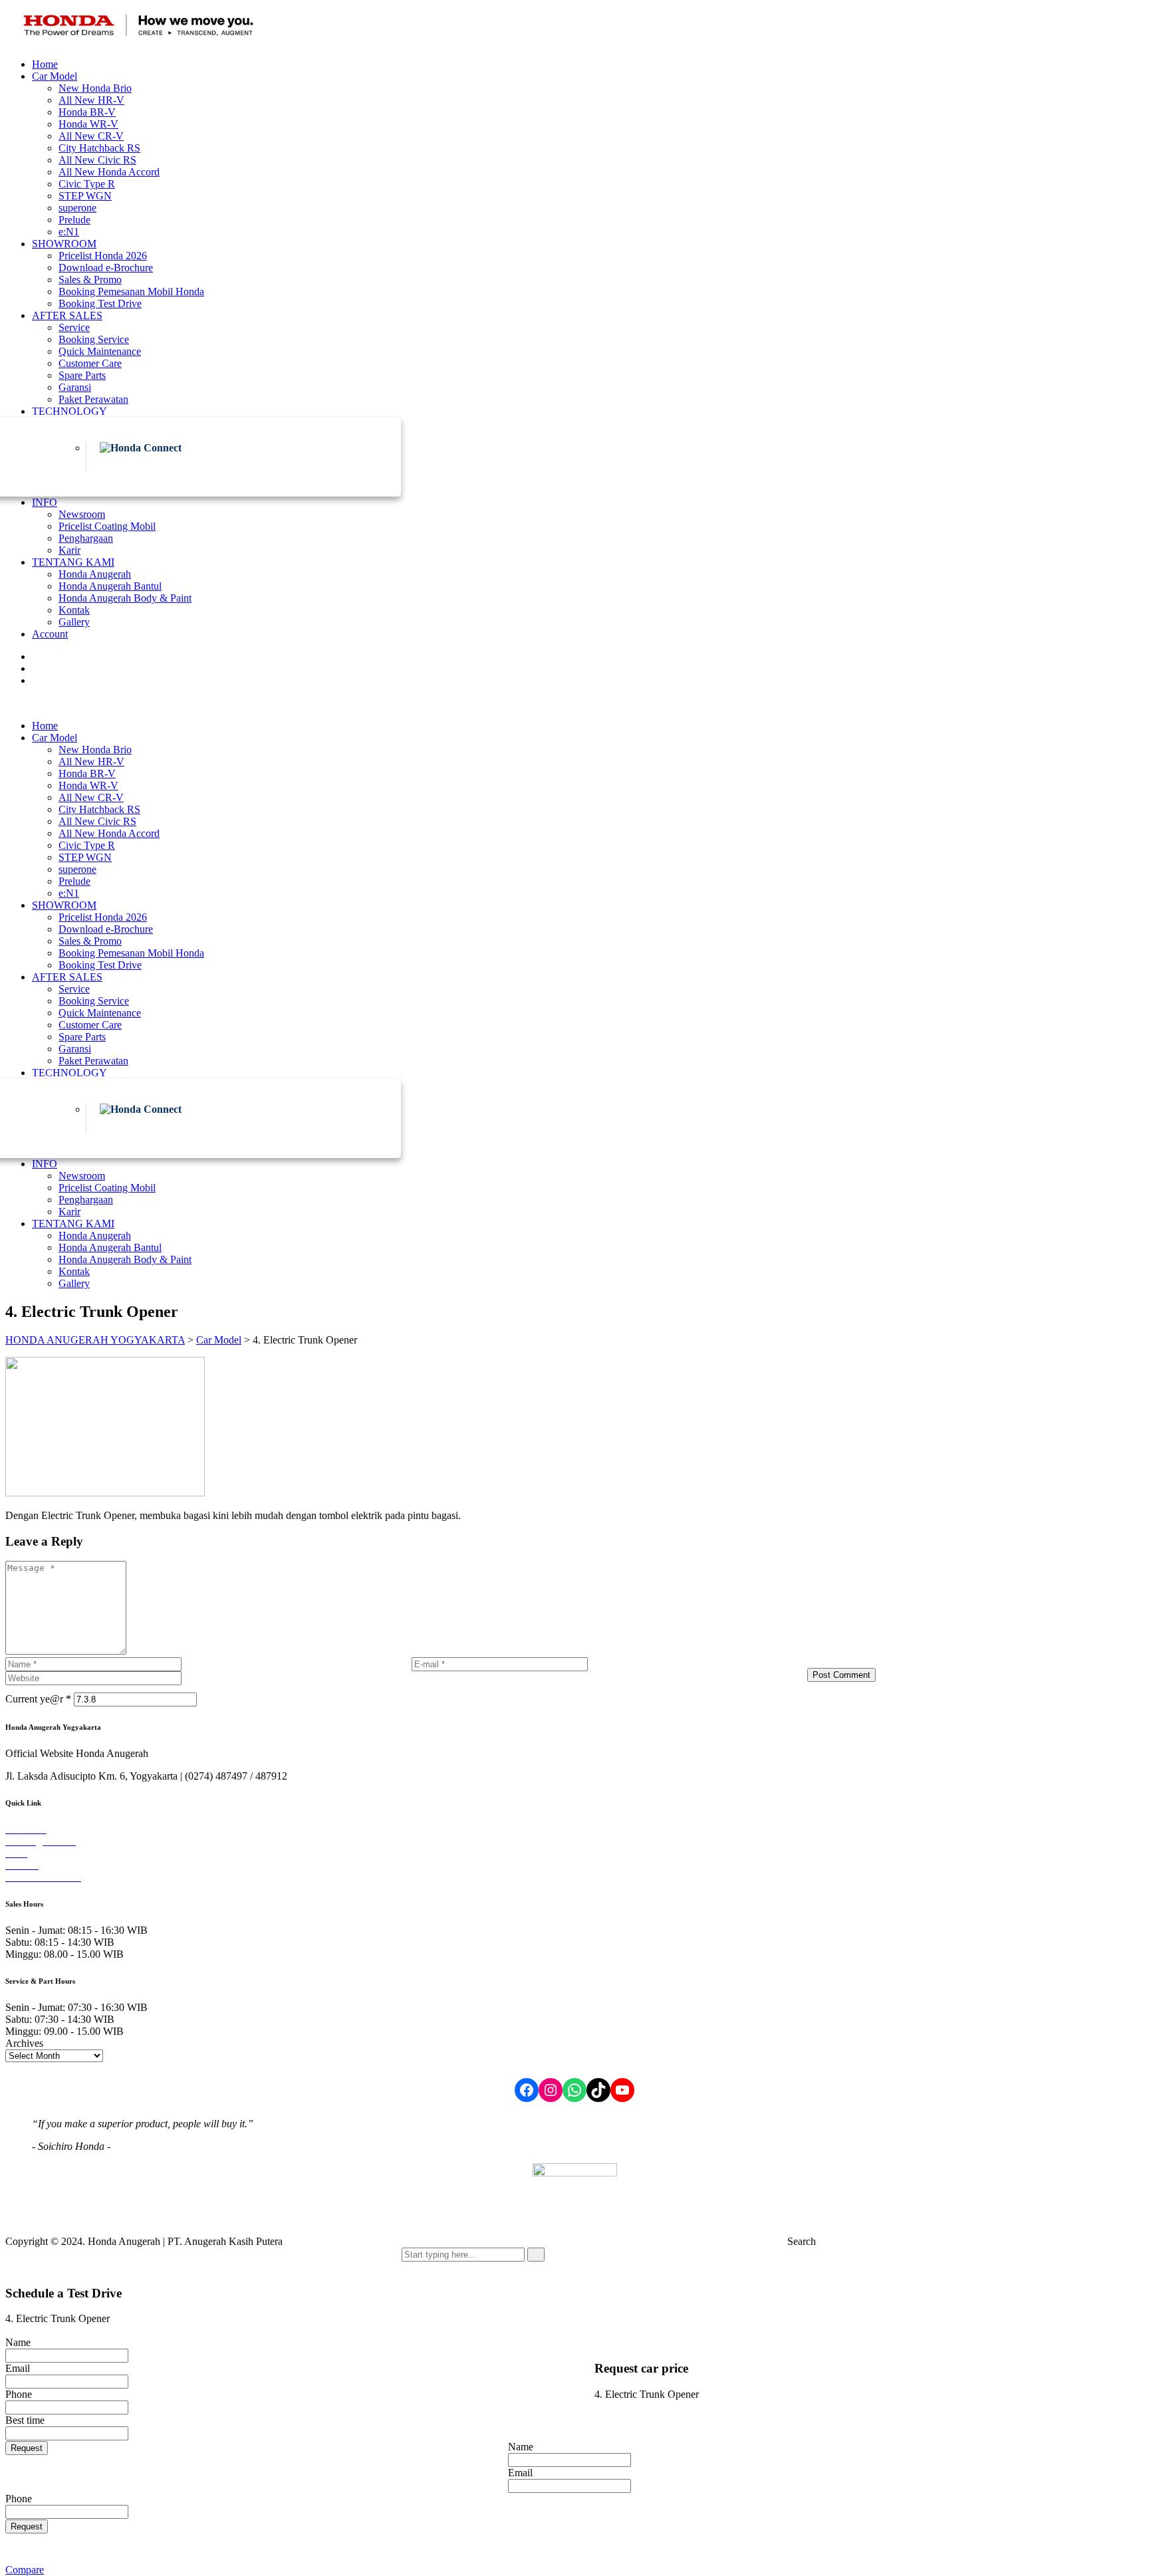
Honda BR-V (87, 112)
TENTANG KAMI (73, 562)
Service (74, 327)
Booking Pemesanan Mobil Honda (131, 292)
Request (27, 2448)
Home (45, 64)
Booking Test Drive (100, 303)
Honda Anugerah (95, 574)
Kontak (74, 610)
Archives (24, 2043)
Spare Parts (82, 375)
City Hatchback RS (99, 148)
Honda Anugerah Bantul (110, 586)
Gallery (74, 622)
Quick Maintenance (100, 351)
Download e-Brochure (106, 268)
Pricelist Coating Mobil (107, 526)
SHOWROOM (64, 244)
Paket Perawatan (93, 399)
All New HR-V (91, 100)
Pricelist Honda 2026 (103, 256)
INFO (45, 502)
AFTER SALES (67, 315)
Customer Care (90, 363)
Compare (25, 2570)
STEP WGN (85, 196)
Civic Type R (87, 184)
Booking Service (94, 339)
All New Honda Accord (109, 172)
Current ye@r (38, 1699)
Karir (69, 550)
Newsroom (82, 514)
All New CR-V (91, 136)
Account (50, 634)
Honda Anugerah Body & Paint (125, 598)
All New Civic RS (97, 160)
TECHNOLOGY (69, 411)
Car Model (55, 76)
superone (77, 208)
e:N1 (69, 232)
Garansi (75, 387)
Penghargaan (86, 538)
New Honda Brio (95, 88)
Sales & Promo (90, 280)
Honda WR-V (88, 124)
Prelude (74, 220)
